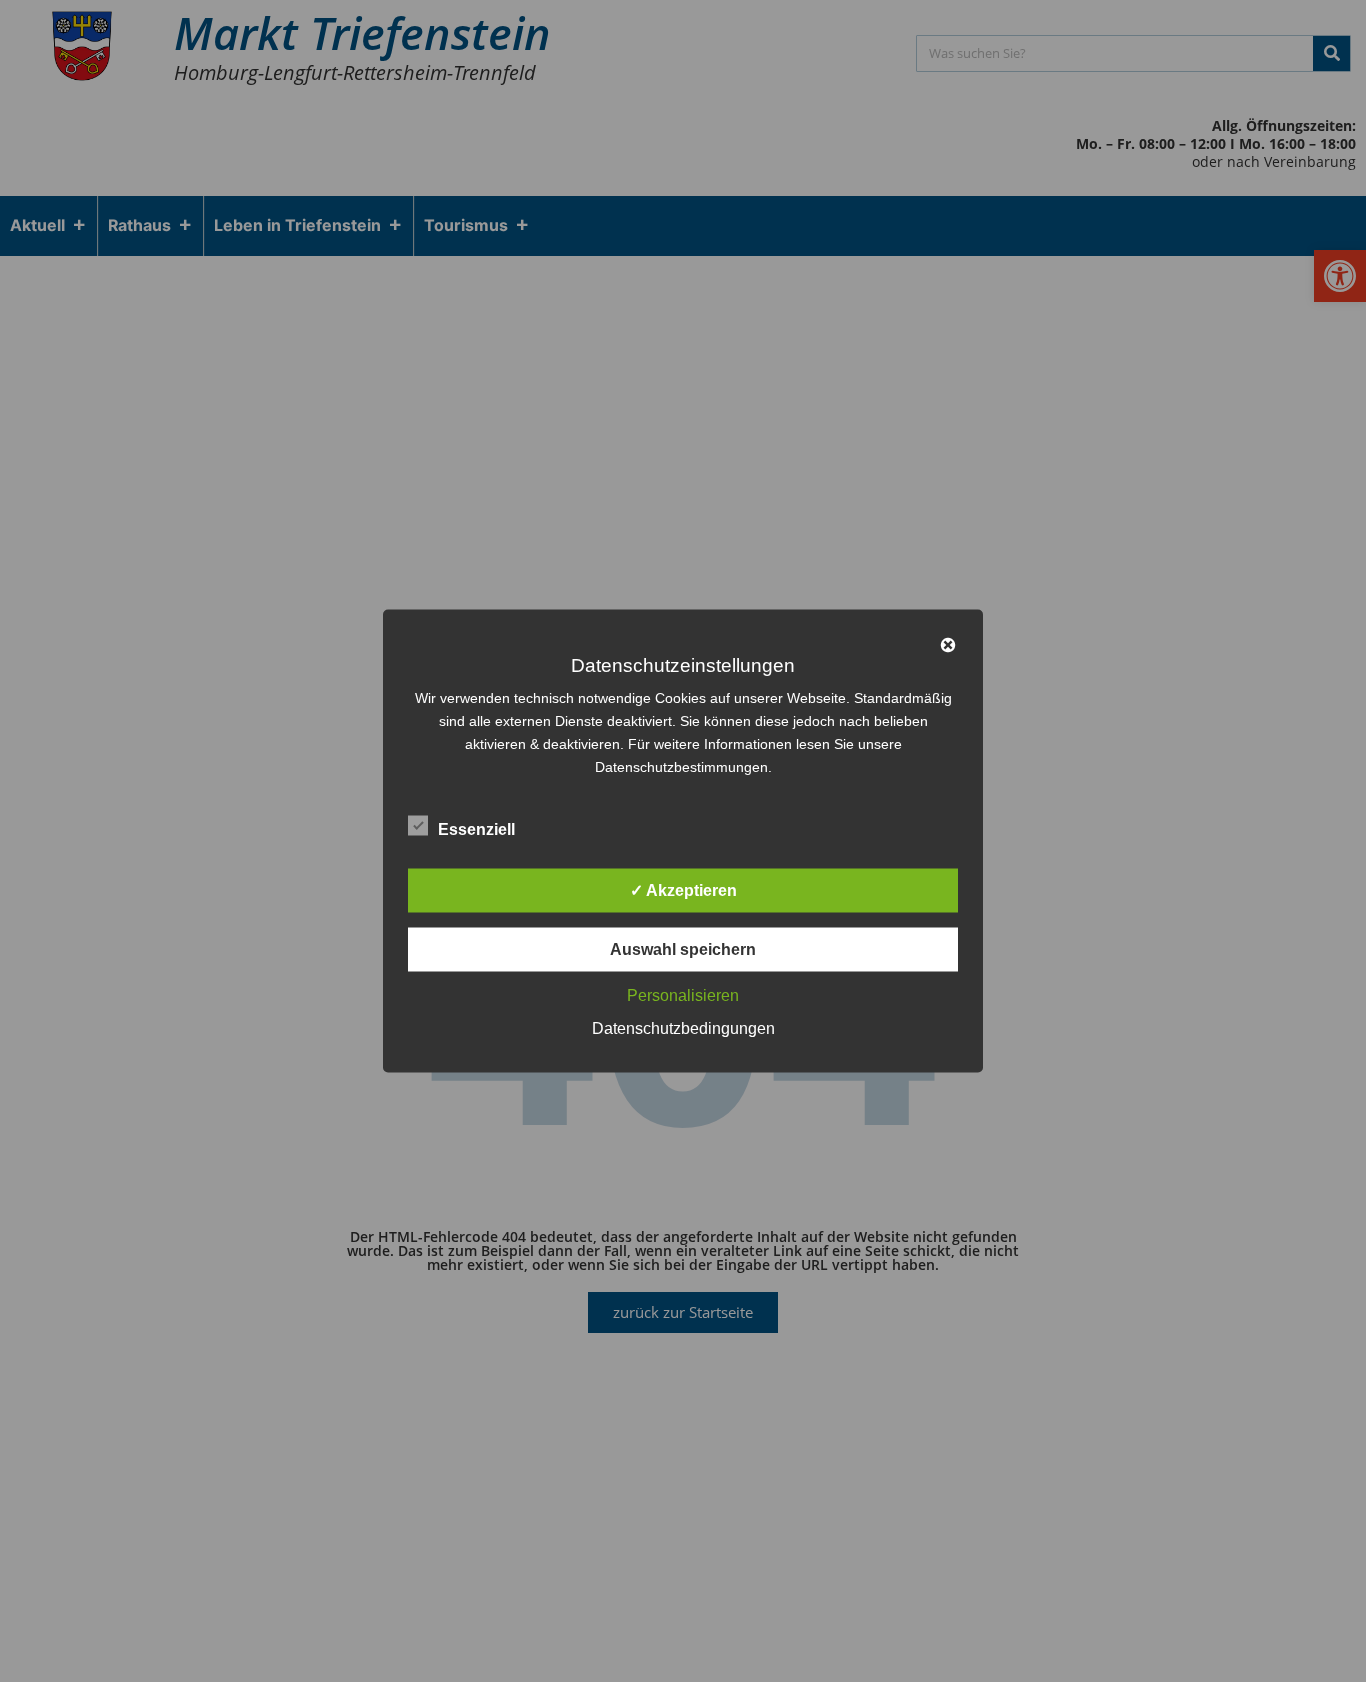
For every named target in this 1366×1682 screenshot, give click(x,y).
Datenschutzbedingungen (683, 1028)
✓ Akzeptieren (683, 890)
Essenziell (476, 829)
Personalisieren (683, 995)
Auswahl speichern (683, 949)
